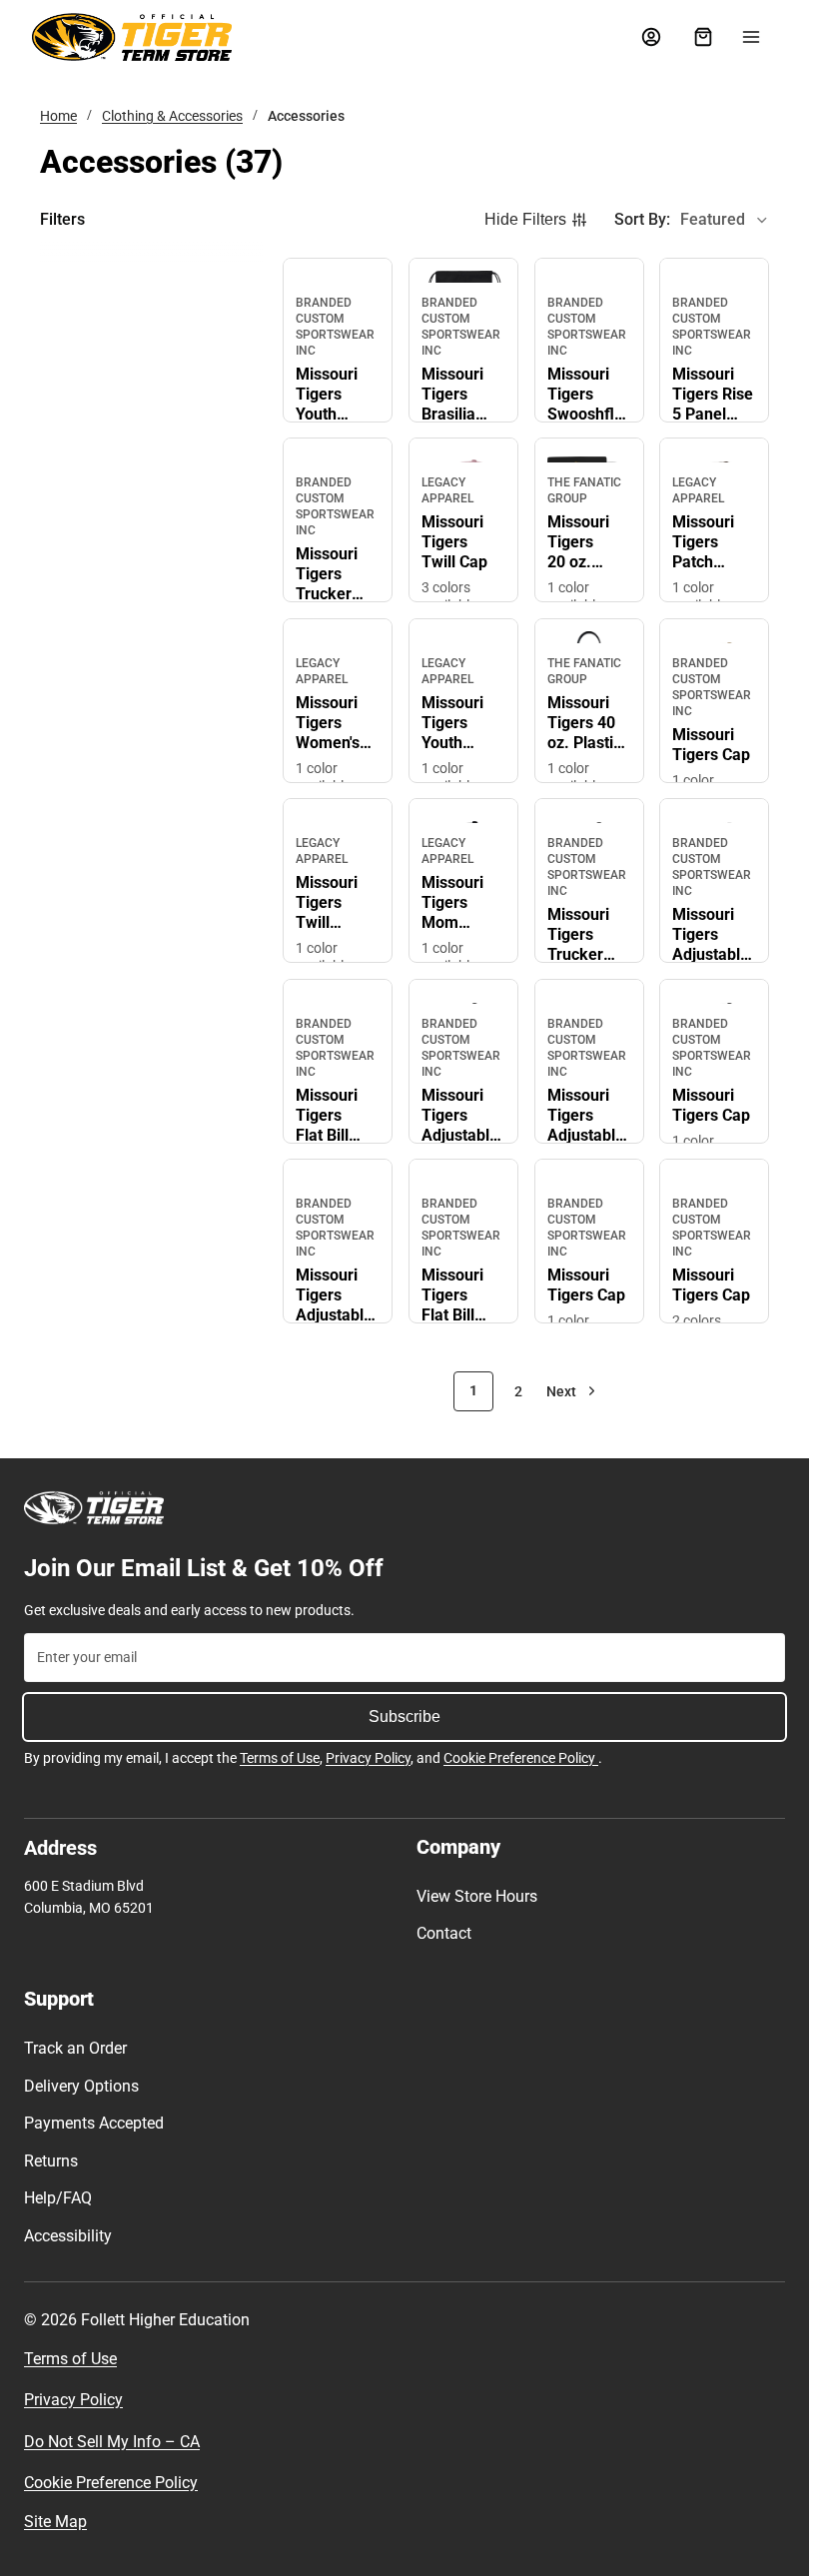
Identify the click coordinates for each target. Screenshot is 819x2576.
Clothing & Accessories (172, 116)
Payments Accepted (94, 2123)
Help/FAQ (58, 2198)
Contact (444, 1933)
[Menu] (751, 37)
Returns (51, 2161)
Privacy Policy (368, 1758)
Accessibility (68, 2236)
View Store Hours (477, 1896)
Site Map (55, 2522)
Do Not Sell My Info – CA (112, 2442)
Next (561, 1391)
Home (58, 116)
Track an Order (75, 2048)
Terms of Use (280, 1758)
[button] (692, 220)
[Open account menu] (651, 37)
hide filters (525, 219)
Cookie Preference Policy (521, 1758)
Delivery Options (81, 2086)
